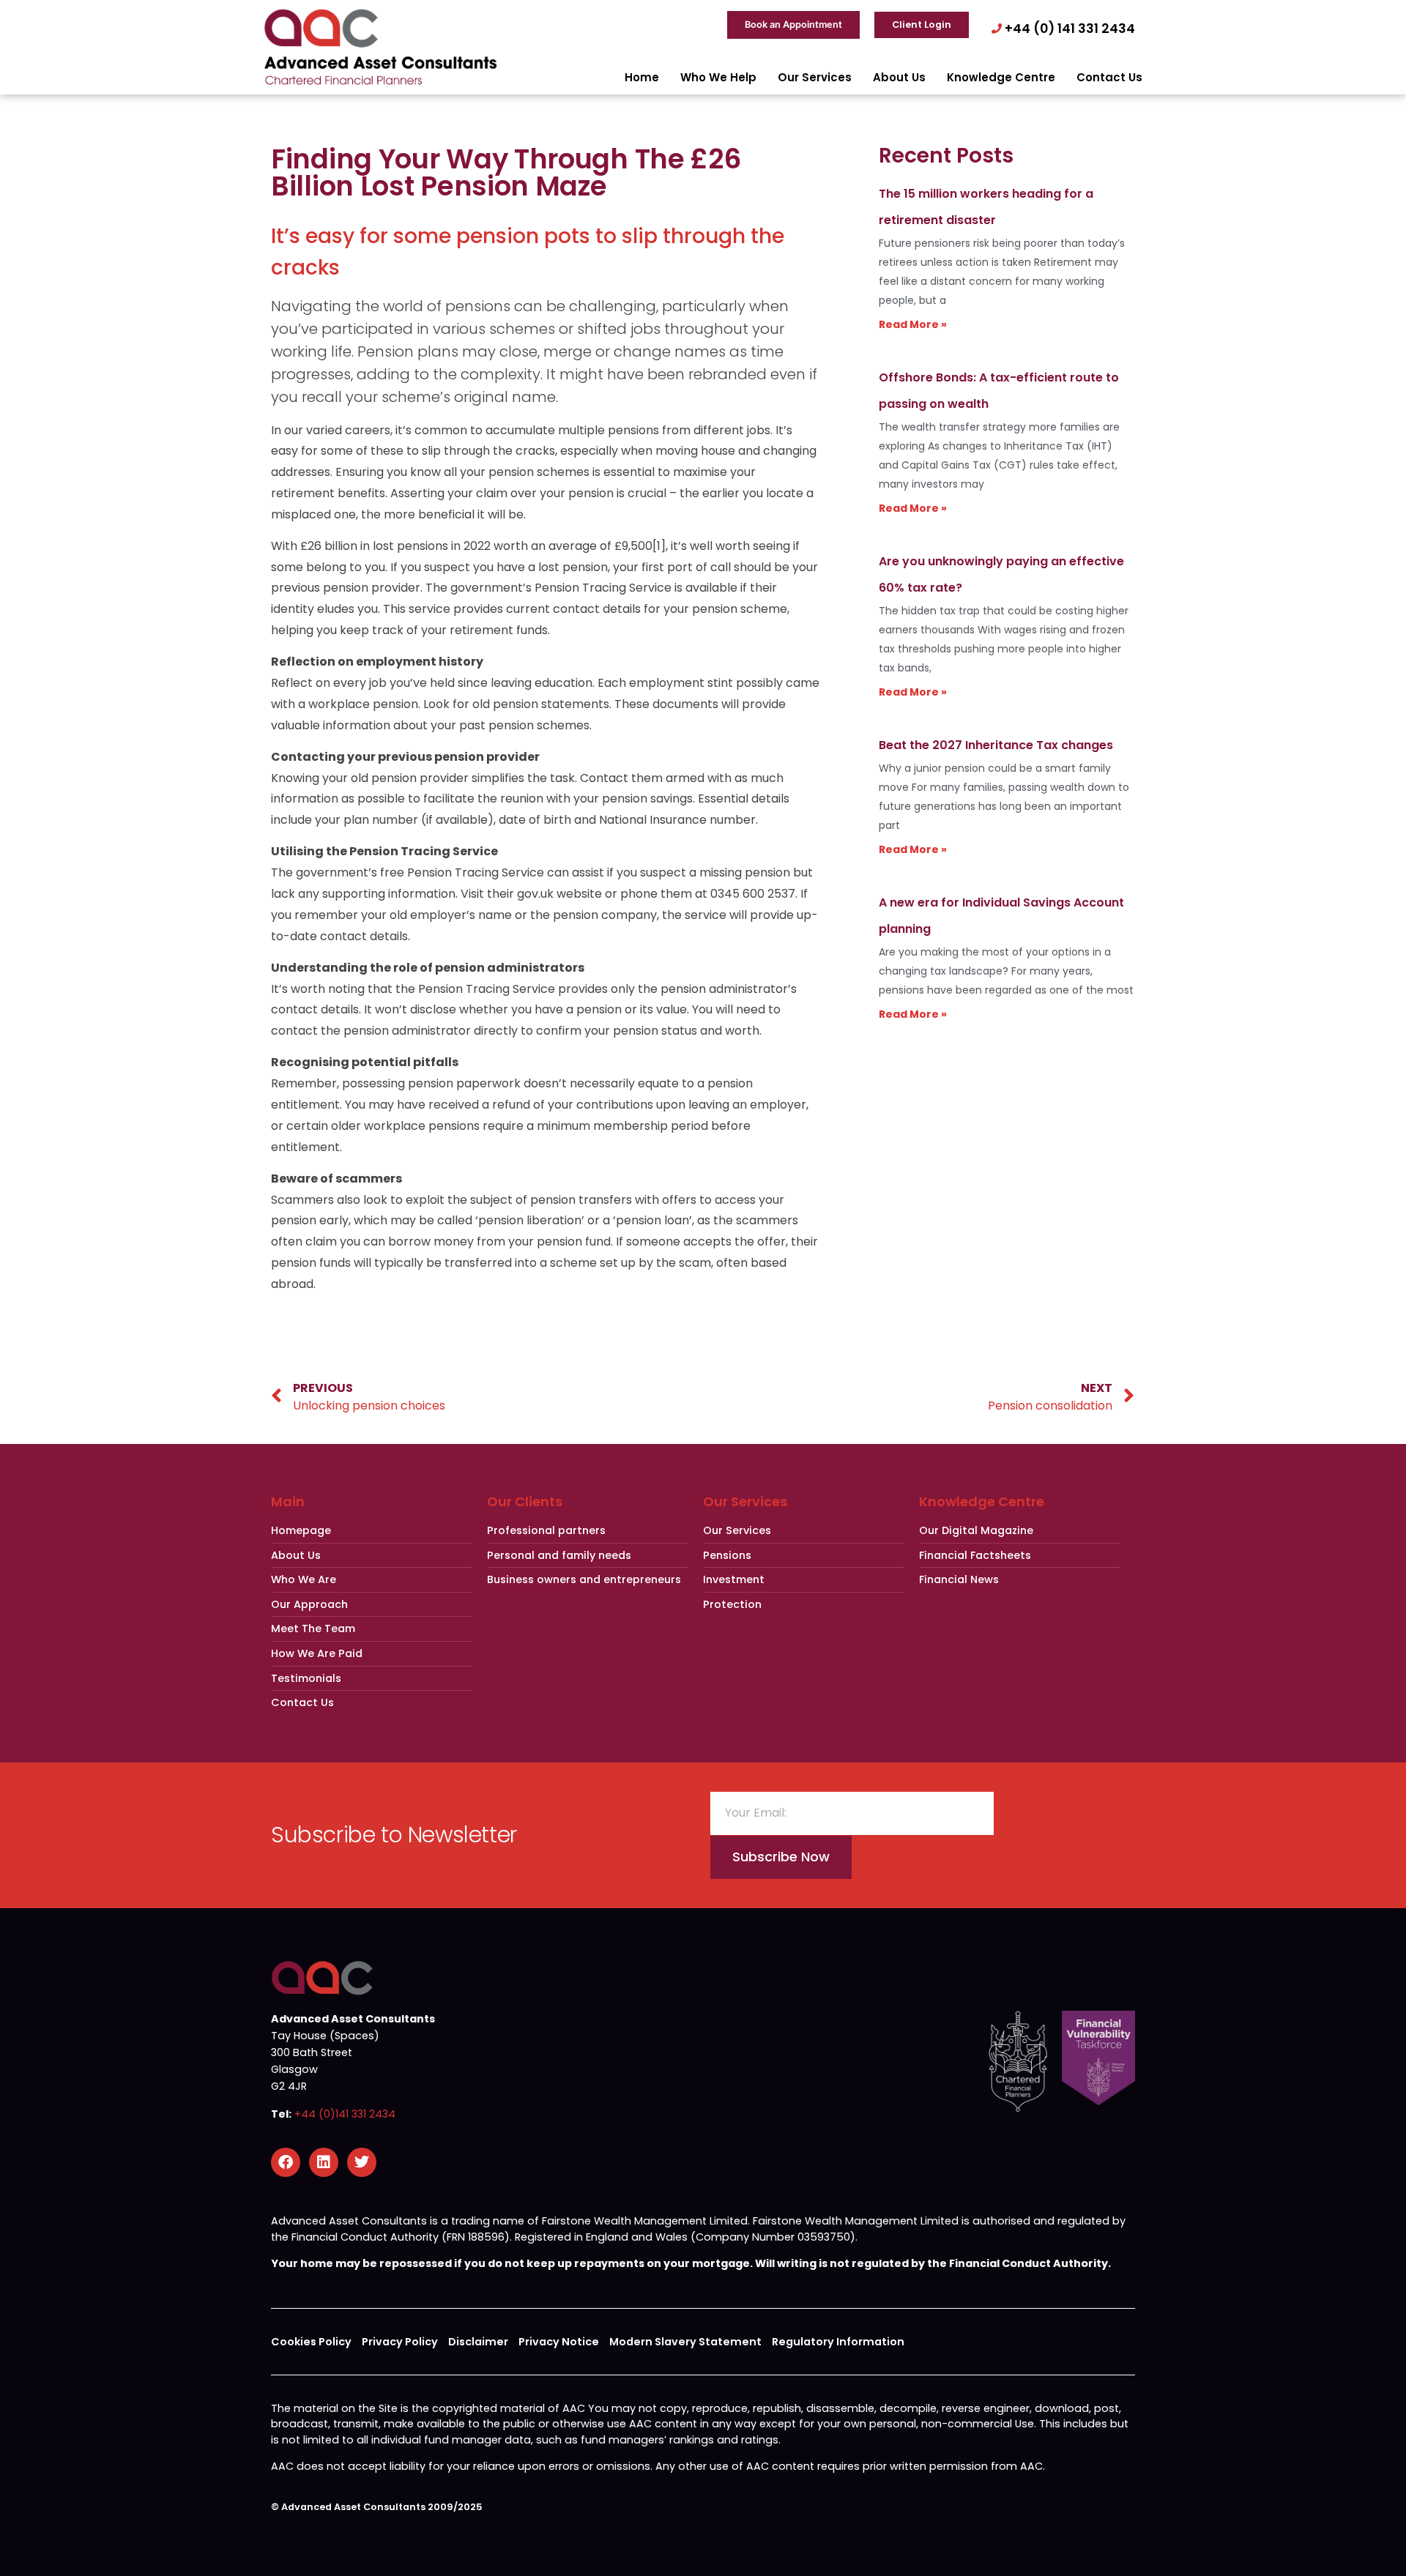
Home (642, 77)
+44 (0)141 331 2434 (345, 2114)
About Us (899, 77)
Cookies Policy (311, 2342)
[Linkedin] (324, 2162)
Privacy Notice (559, 2342)
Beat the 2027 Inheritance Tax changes (996, 745)
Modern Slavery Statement (685, 2342)
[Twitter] (362, 2162)
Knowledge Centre (1001, 77)
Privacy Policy (400, 2342)
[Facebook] (286, 2162)
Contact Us (1109, 77)
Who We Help (718, 77)
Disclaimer (478, 2342)
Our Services (815, 77)
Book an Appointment (793, 25)
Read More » (913, 324)
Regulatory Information (838, 2342)
